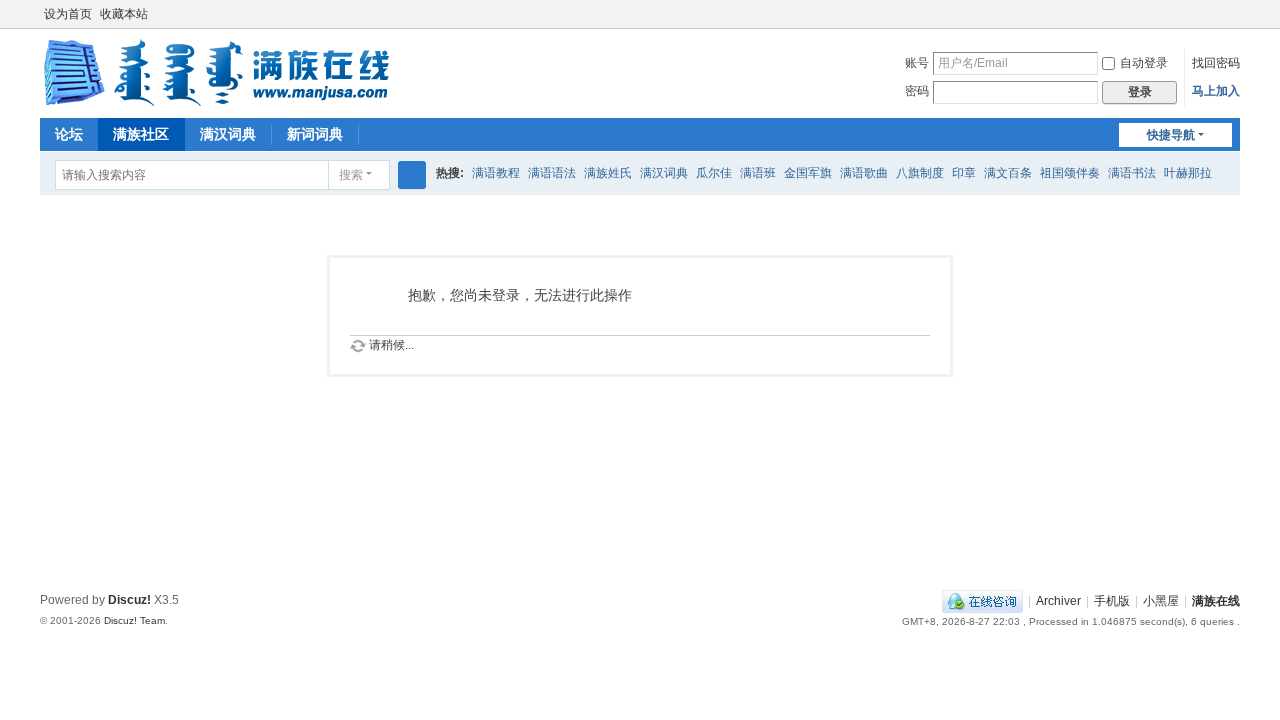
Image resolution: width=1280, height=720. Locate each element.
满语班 (758, 173)
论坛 (69, 134)
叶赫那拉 (1188, 173)
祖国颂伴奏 (1070, 173)
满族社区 (141, 134)
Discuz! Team (134, 620)
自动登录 (1144, 63)
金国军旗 (808, 173)
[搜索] (412, 175)
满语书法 (1132, 173)
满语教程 (496, 173)
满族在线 (1216, 601)
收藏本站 (124, 14)
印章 (964, 173)
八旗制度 (920, 173)
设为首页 (68, 14)
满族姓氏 (608, 173)
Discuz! (129, 600)
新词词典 (315, 134)
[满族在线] (215, 72)
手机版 (1112, 601)
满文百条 (1008, 173)
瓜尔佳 (714, 173)
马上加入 (1216, 91)
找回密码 (1216, 63)
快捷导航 (1171, 135)
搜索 (351, 175)
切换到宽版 (1231, 22)
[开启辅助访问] (1212, 14)
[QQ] (982, 601)
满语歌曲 (864, 173)
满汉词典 (228, 134)
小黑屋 (1161, 601)
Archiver (1058, 601)
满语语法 (552, 173)
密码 (917, 91)
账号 (917, 63)
